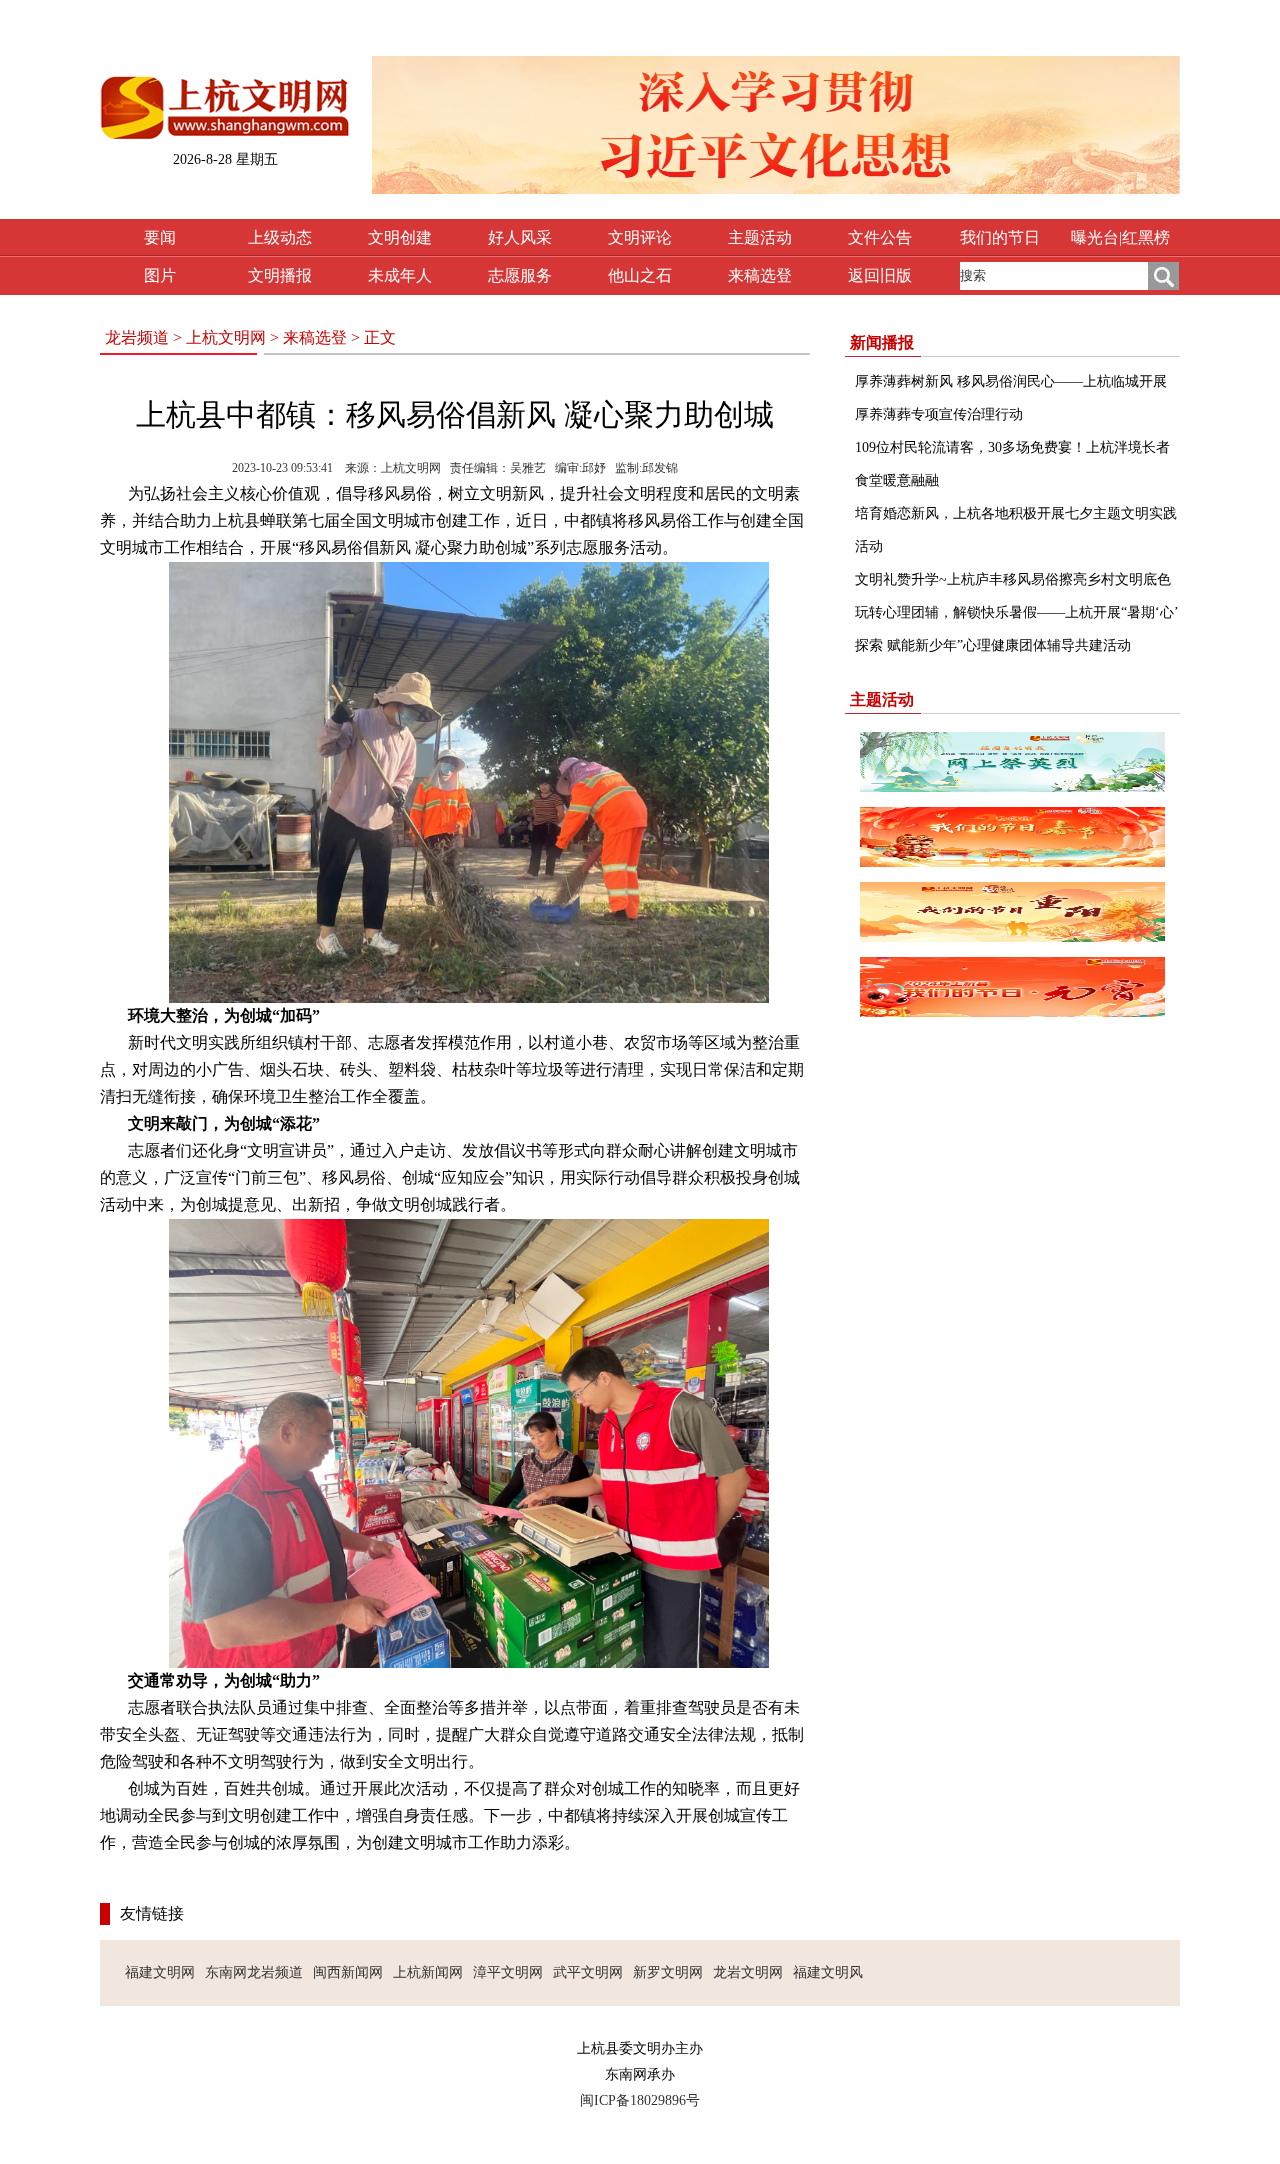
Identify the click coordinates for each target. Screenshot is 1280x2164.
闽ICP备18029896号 (640, 2100)
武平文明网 (588, 1972)
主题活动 (760, 237)
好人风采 (520, 237)
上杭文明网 (226, 337)
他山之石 (640, 275)
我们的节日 (1000, 237)
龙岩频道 (137, 337)
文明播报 (280, 275)
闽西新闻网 (348, 1972)
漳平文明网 (508, 1972)
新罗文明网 (668, 1972)
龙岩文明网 (748, 1972)
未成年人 (400, 275)
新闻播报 (882, 342)
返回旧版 (880, 275)
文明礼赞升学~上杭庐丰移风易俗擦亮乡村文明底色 (1013, 579)
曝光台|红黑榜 (1120, 237)
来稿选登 (760, 275)
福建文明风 (828, 1972)
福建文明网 (160, 1972)
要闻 (160, 237)
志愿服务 (520, 275)
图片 (160, 275)
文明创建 (400, 237)
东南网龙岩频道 (254, 1972)
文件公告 (880, 237)
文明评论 (640, 237)
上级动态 (280, 237)
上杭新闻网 (428, 1972)
